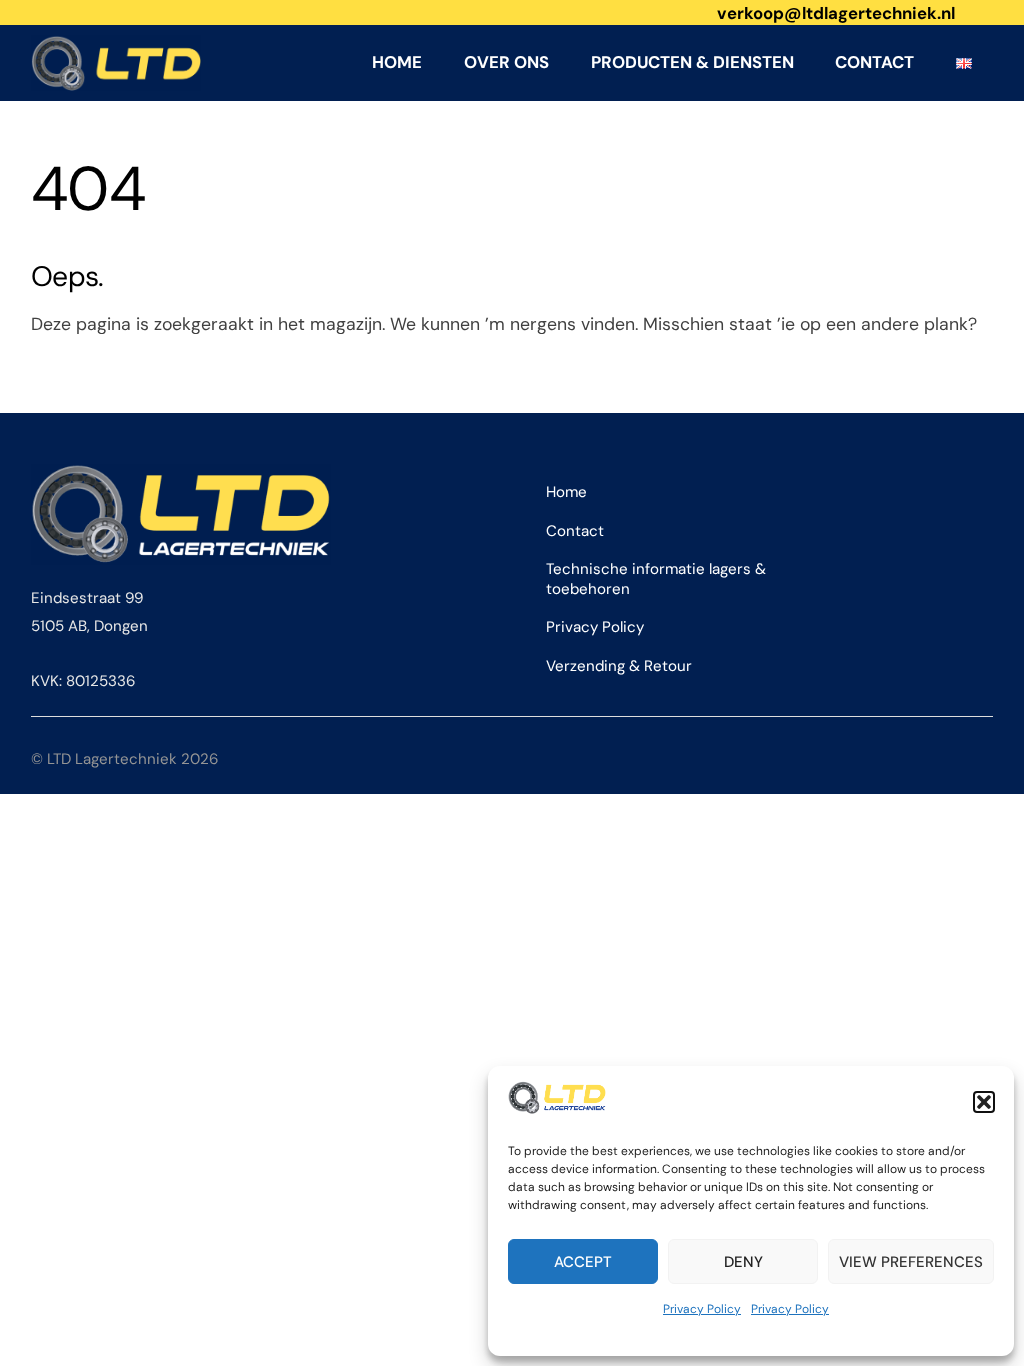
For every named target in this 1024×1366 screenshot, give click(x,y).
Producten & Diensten (692, 62)
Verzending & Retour (619, 666)
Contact (874, 62)
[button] (984, 1102)
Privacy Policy (702, 1309)
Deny (743, 1262)
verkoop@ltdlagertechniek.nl (836, 13)
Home (397, 62)
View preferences (911, 1262)
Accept (583, 1262)
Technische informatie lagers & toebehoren (656, 579)
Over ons (506, 62)
